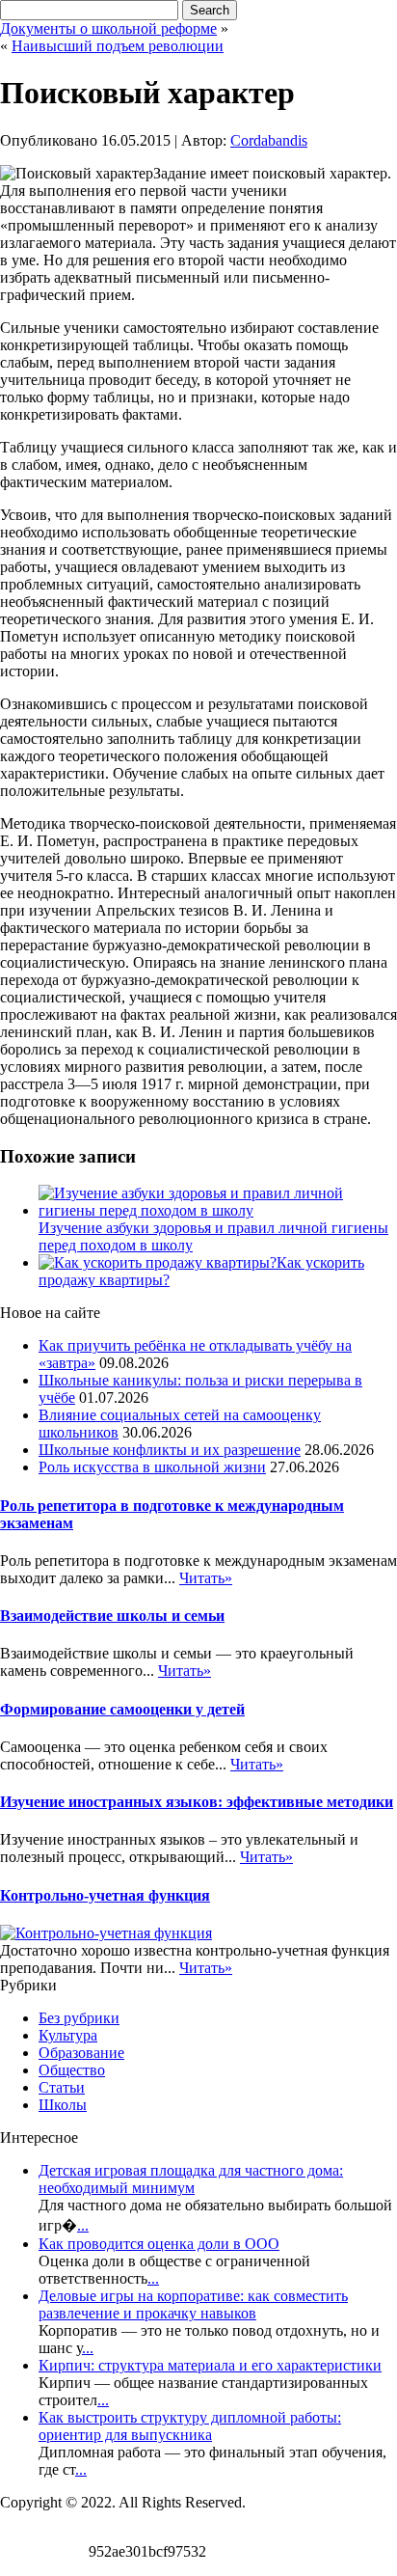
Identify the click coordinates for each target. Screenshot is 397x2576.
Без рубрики (79, 2018)
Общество (72, 2070)
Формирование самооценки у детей (122, 1709)
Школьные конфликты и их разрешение (170, 1450)
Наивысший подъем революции (118, 46)
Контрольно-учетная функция (105, 1895)
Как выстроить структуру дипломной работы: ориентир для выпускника (190, 2426)
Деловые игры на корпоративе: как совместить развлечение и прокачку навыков (193, 2304)
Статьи (62, 2087)
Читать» (206, 1578)
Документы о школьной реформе (108, 28)
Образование (81, 2053)
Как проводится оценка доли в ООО (159, 2244)
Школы (63, 2105)
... (83, 2225)
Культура (68, 2035)
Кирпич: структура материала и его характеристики (210, 2365)
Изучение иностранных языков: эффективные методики (197, 1802)
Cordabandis (269, 140)
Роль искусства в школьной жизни (152, 1467)
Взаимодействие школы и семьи (112, 1616)
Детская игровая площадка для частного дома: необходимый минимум (191, 2179)
